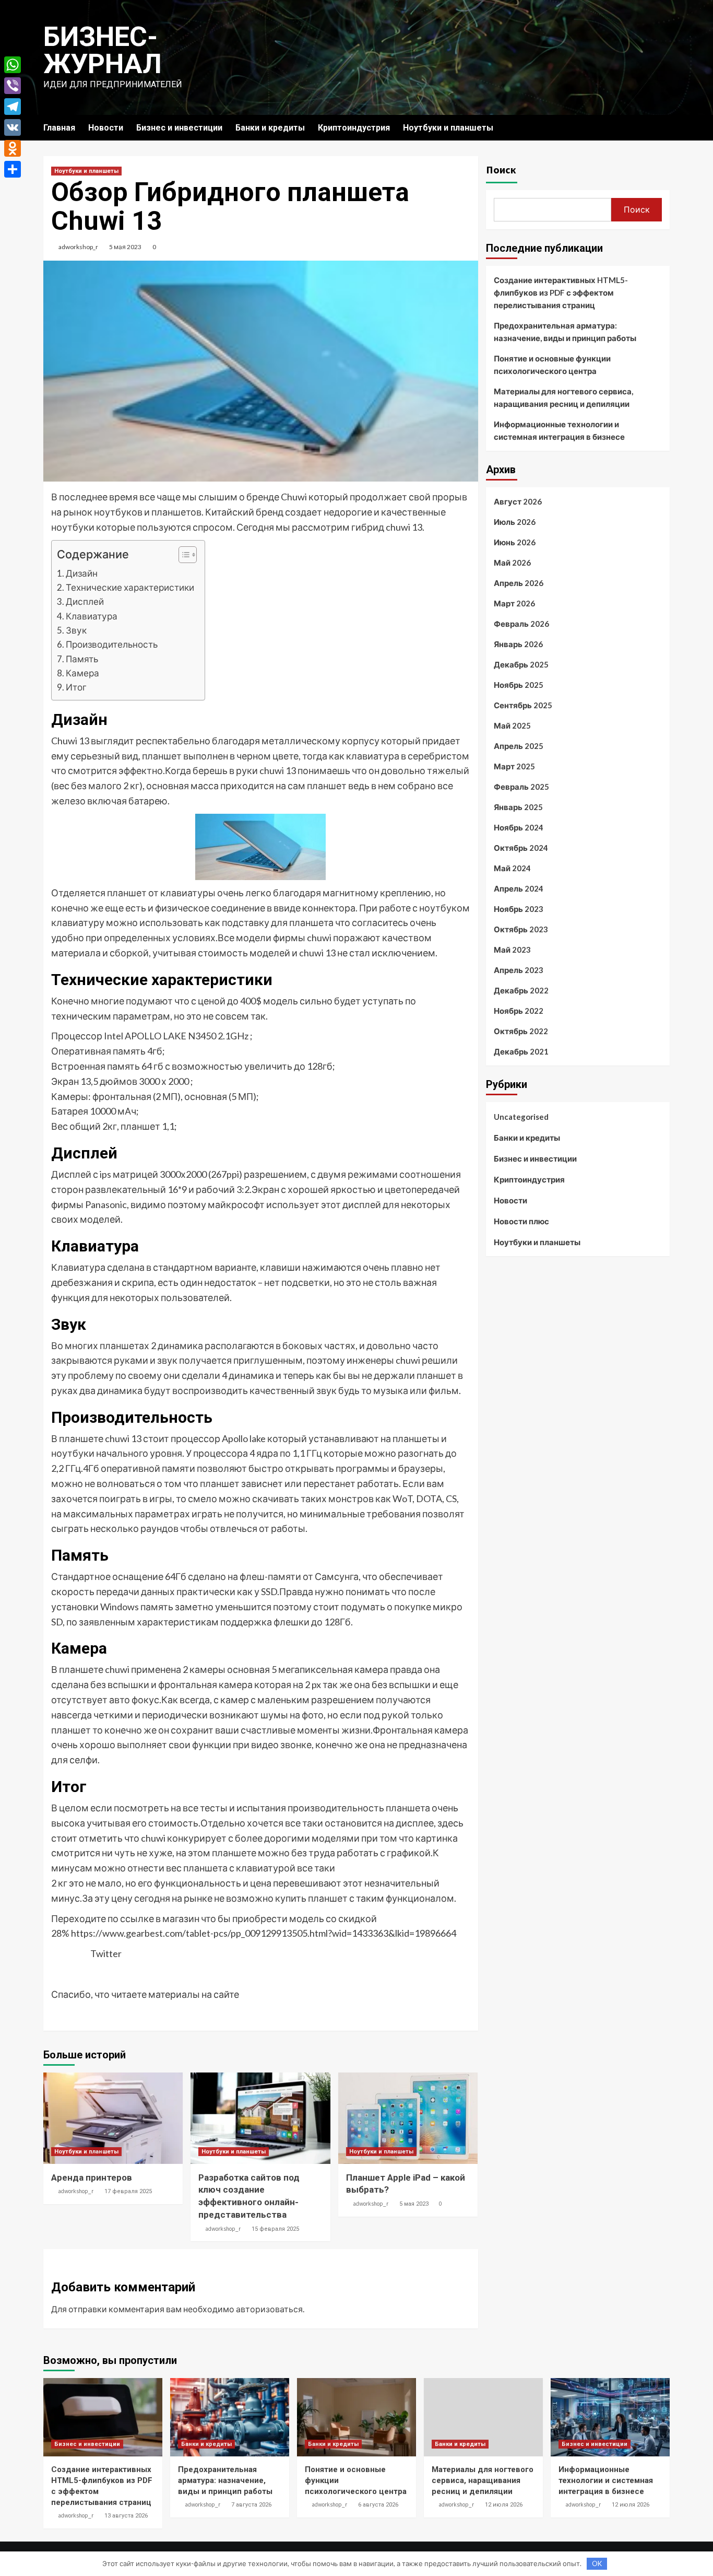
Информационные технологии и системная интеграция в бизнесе (559, 430)
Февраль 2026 (521, 624)
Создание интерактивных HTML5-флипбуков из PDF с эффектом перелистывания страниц (561, 292)
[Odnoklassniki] (13, 148)
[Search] (663, 128)
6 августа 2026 (378, 2505)
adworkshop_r (78, 247)
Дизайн (82, 573)
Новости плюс (521, 1221)
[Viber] (13, 86)
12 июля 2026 (504, 2505)
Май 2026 (512, 563)
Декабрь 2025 (521, 664)
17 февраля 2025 (128, 2191)
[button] (182, 556)
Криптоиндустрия (354, 128)
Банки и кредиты (270, 128)
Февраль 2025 (521, 787)
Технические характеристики (130, 587)
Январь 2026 (518, 644)
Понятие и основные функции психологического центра (552, 365)
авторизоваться (269, 2309)
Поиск (501, 169)
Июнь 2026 (515, 542)
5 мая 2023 (125, 247)
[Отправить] (13, 169)
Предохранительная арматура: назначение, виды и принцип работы (565, 332)
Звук (76, 630)
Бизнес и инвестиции (179, 128)
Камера (82, 673)
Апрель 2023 (519, 970)
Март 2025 (514, 766)
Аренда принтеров (92, 2177)
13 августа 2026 (126, 2516)
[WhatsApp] (13, 65)
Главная (59, 128)
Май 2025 (512, 725)
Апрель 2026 (519, 583)
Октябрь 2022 (521, 1031)
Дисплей (85, 601)
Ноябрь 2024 (519, 827)
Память (82, 659)
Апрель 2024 (519, 888)
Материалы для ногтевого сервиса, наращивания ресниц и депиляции (563, 397)
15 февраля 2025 (275, 2229)
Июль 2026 (515, 522)
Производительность (112, 644)
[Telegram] (13, 107)
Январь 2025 (518, 807)
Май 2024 (512, 868)
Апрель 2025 (519, 746)
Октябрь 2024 (521, 848)
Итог (76, 687)
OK (597, 2563)
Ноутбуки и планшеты (448, 128)
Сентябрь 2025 (523, 705)
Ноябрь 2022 (519, 1011)
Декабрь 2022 (521, 990)
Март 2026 (514, 603)
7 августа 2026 (251, 2505)
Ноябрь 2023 (519, 909)
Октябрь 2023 (521, 929)
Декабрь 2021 (521, 1051)
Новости (106, 128)
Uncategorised (521, 1117)
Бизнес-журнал (103, 50)
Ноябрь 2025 (519, 685)
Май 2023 (512, 950)
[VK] (13, 127)
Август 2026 (518, 501)
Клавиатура (92, 616)
